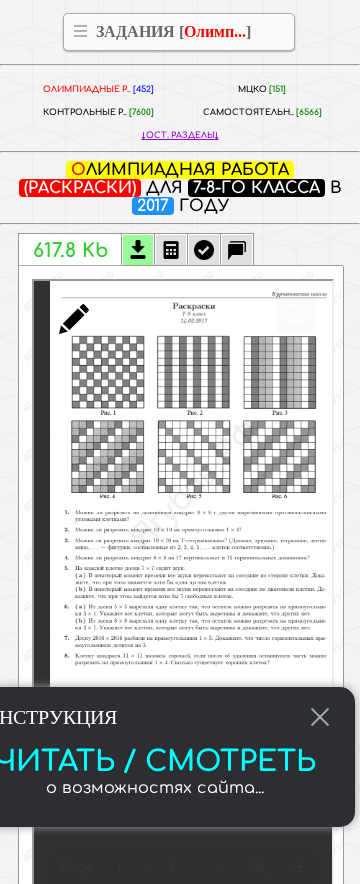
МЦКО (262, 89)
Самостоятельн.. (262, 112)
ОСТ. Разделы (180, 135)
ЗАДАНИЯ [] (173, 31)
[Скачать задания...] (138, 252)
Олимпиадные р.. (98, 89)
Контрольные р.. (98, 112)
